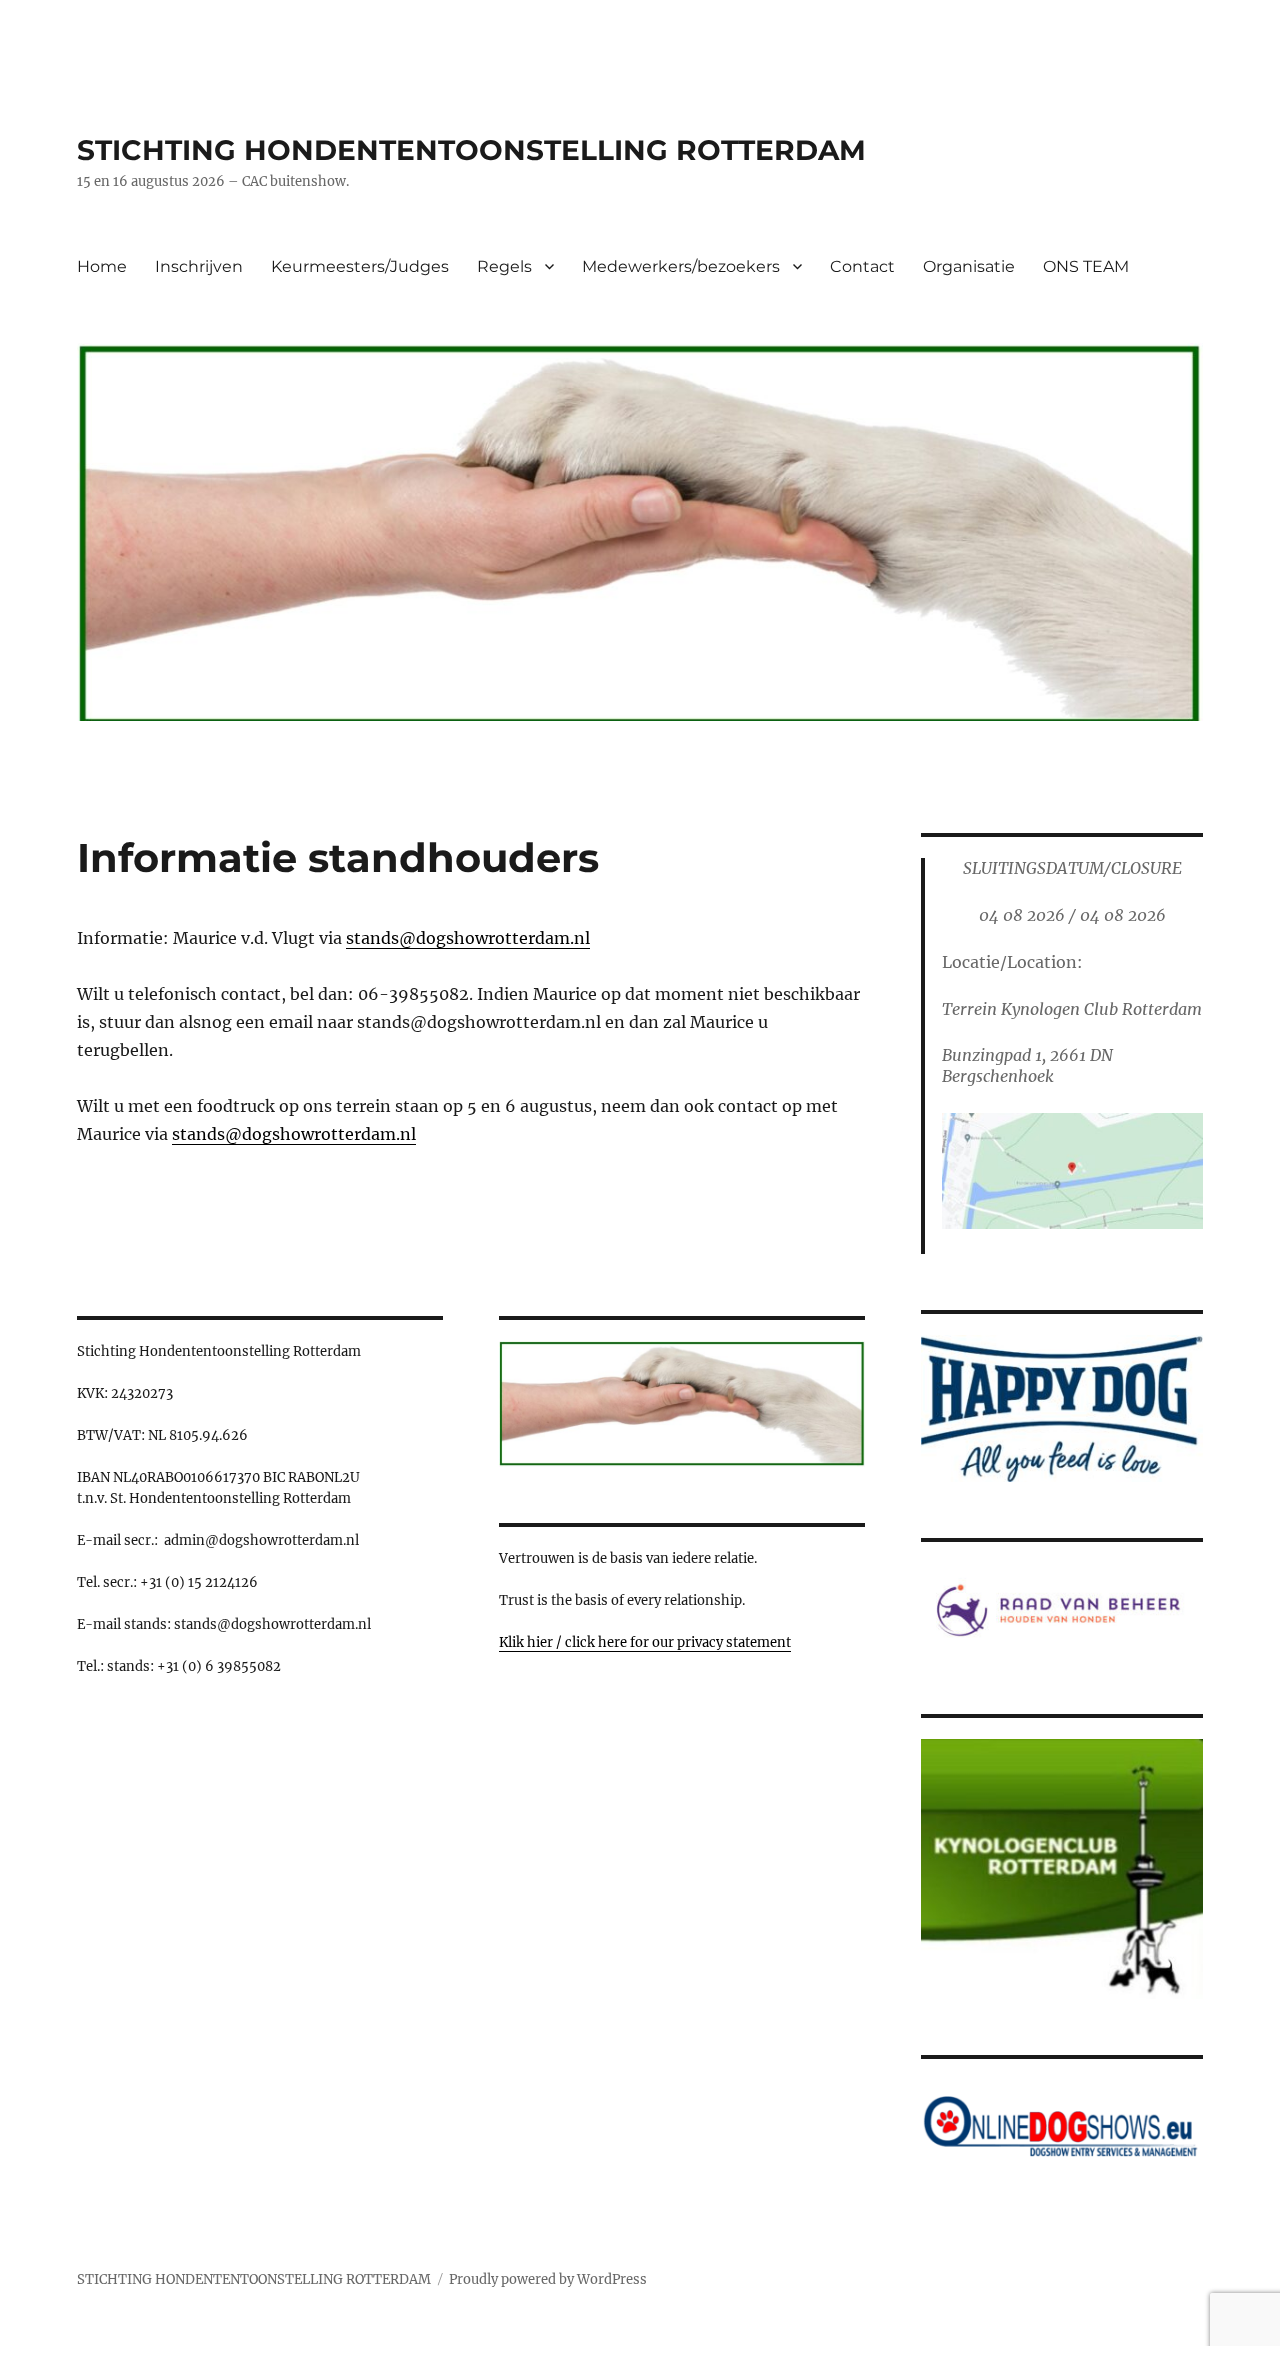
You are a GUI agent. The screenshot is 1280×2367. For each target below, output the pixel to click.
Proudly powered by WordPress (548, 2279)
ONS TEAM (1086, 266)
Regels (504, 266)
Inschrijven (199, 266)
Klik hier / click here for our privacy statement (645, 1642)
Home (102, 266)
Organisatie (969, 266)
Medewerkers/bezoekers (681, 266)
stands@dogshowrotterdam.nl (468, 938)
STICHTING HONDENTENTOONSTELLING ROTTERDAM (471, 150)
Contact (862, 266)
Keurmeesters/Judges (360, 266)
